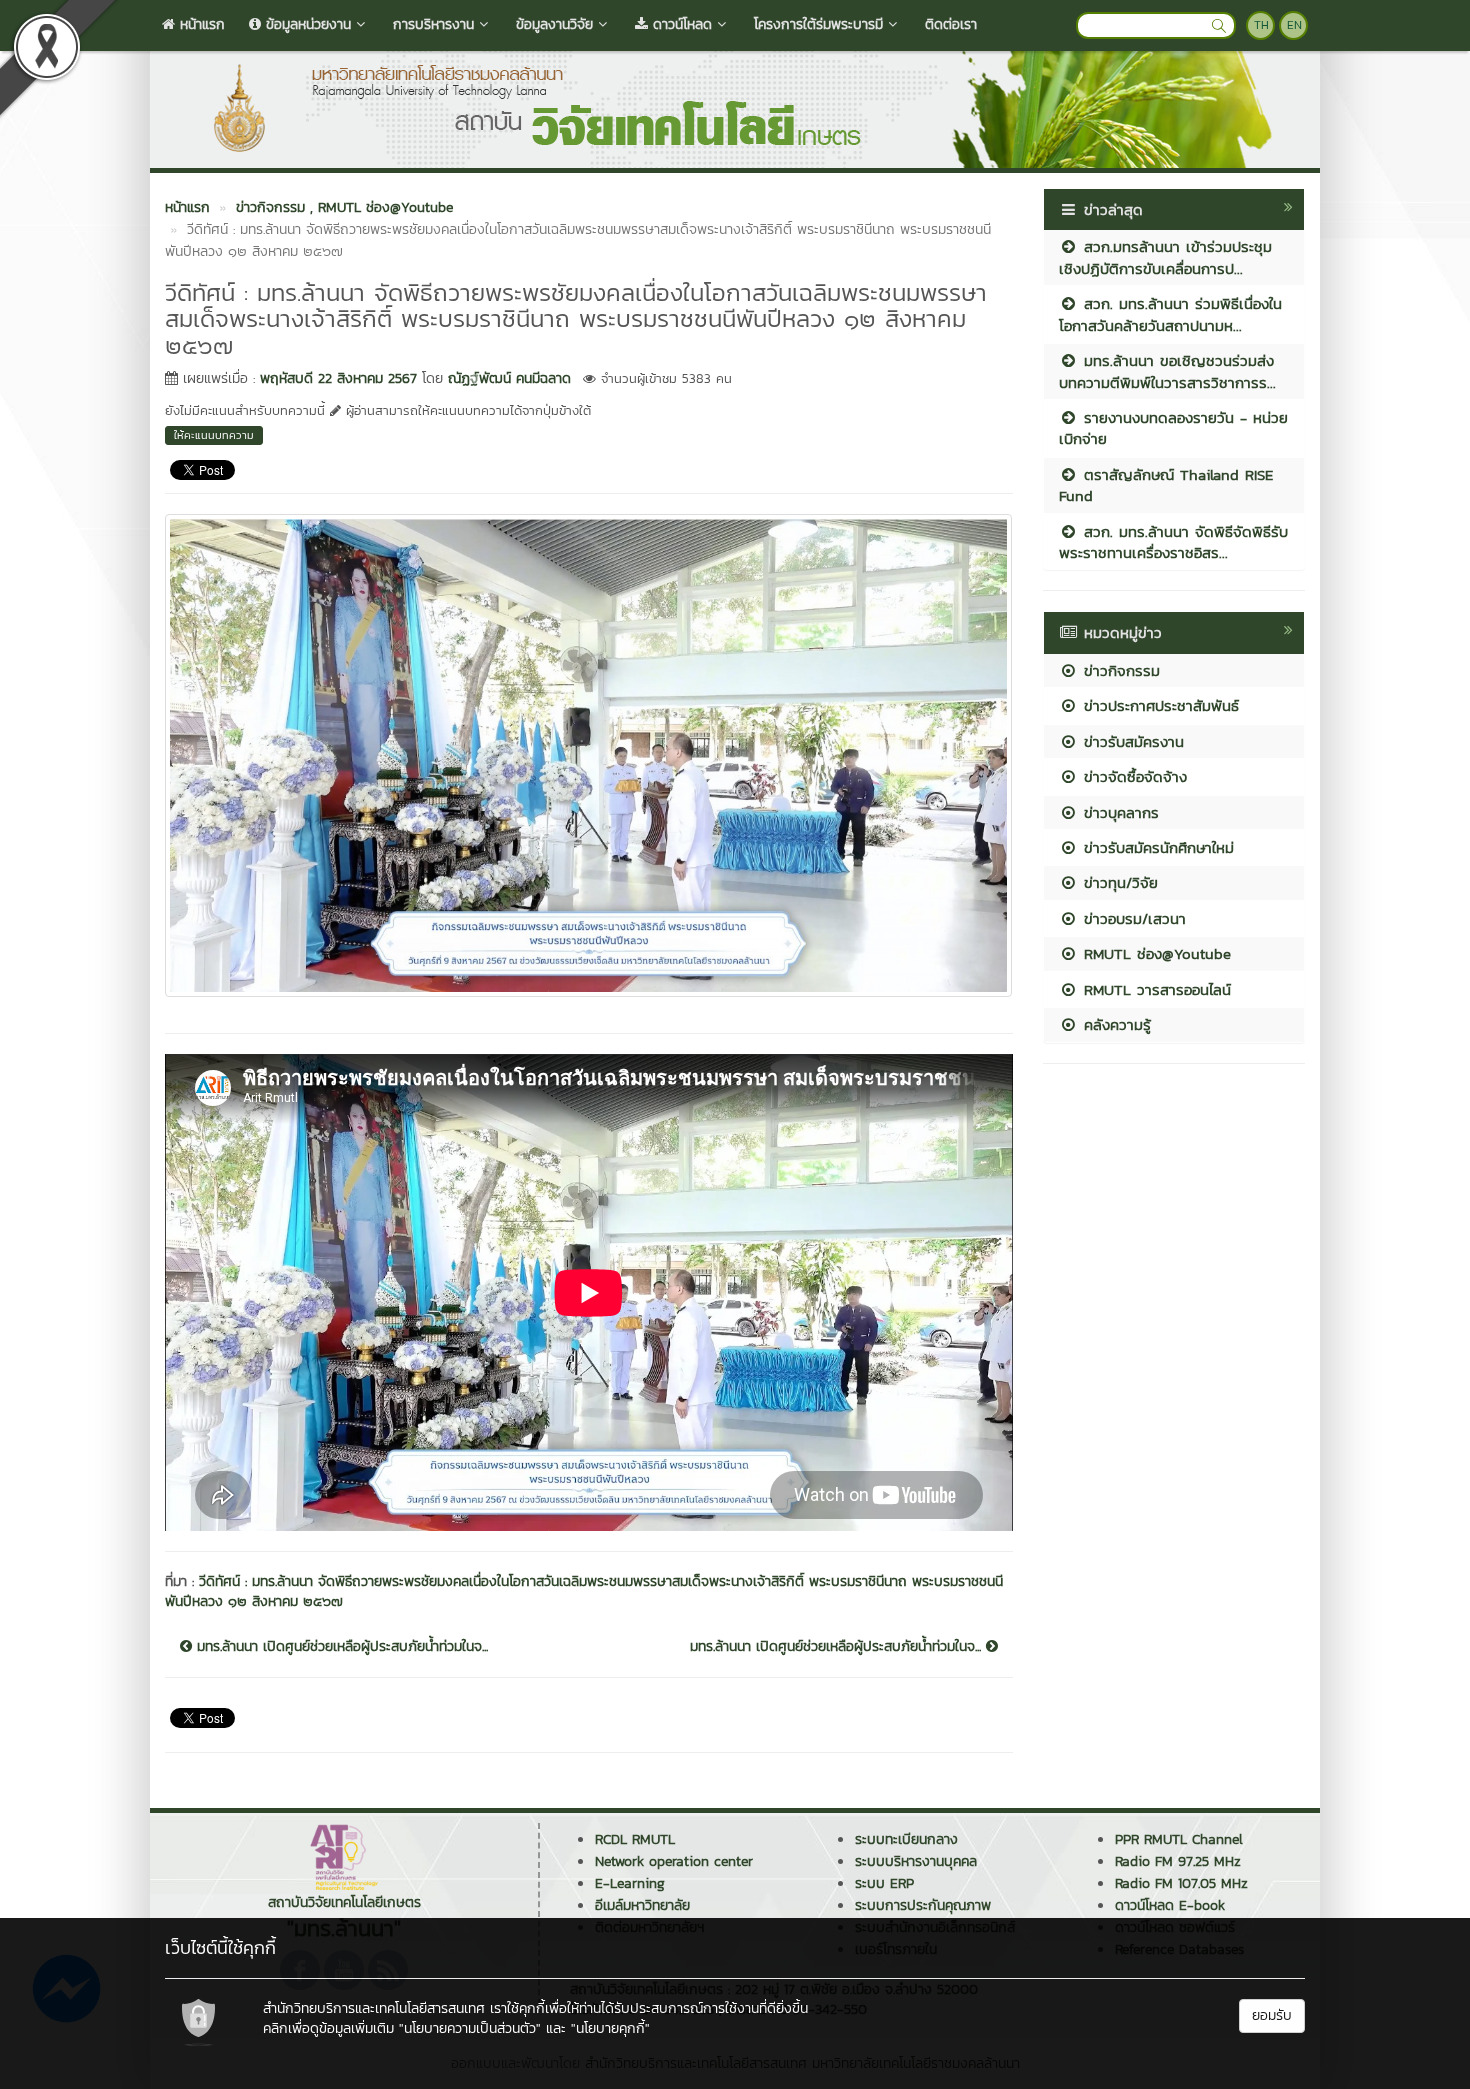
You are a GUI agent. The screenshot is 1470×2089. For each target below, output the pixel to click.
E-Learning (630, 1883)
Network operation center (674, 1861)
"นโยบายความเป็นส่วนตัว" (470, 2028)
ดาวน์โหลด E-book (1170, 1905)
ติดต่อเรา (951, 24)
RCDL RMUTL (635, 1839)
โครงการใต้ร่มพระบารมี (818, 24)
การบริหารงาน (433, 24)
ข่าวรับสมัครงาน (1131, 741)
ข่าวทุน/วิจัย (1118, 882)
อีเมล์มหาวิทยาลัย (642, 1905)
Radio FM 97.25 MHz (1178, 1861)
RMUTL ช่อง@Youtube (1154, 953)
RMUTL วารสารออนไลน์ (1154, 989)
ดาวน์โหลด (680, 24)
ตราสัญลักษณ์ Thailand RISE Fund (1166, 485)
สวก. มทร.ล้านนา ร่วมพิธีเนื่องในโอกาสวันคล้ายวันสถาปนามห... (1170, 314)
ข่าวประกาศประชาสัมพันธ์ (1158, 705)
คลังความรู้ (1114, 1024)
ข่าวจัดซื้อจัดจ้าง (1132, 776)
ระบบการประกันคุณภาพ (923, 1905)
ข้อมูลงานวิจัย (554, 24)
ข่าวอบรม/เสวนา (1132, 918)
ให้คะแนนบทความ (214, 435)
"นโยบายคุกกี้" (610, 2028)
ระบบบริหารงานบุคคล (916, 1861)
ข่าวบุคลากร (1118, 812)
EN (1294, 25)
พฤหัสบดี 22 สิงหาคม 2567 (338, 378)
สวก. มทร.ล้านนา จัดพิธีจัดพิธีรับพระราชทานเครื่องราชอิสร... (1173, 542)
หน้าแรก (200, 24)
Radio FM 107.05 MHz (1181, 1883)
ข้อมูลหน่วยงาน (306, 24)
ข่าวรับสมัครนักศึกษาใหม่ (1156, 847)
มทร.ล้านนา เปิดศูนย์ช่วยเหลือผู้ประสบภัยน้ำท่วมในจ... (340, 1647)
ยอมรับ (1272, 2015)
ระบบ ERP (884, 1883)
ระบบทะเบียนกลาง (906, 1839)
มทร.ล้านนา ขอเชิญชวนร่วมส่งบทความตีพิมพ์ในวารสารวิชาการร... (1167, 371)
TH (1261, 25)
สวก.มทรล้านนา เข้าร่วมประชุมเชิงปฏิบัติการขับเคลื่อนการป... (1165, 257)
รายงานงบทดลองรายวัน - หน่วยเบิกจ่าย (1173, 428)
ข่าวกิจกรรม (1119, 670)
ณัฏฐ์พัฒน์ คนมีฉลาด (509, 378)
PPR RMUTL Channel (1179, 1839)
